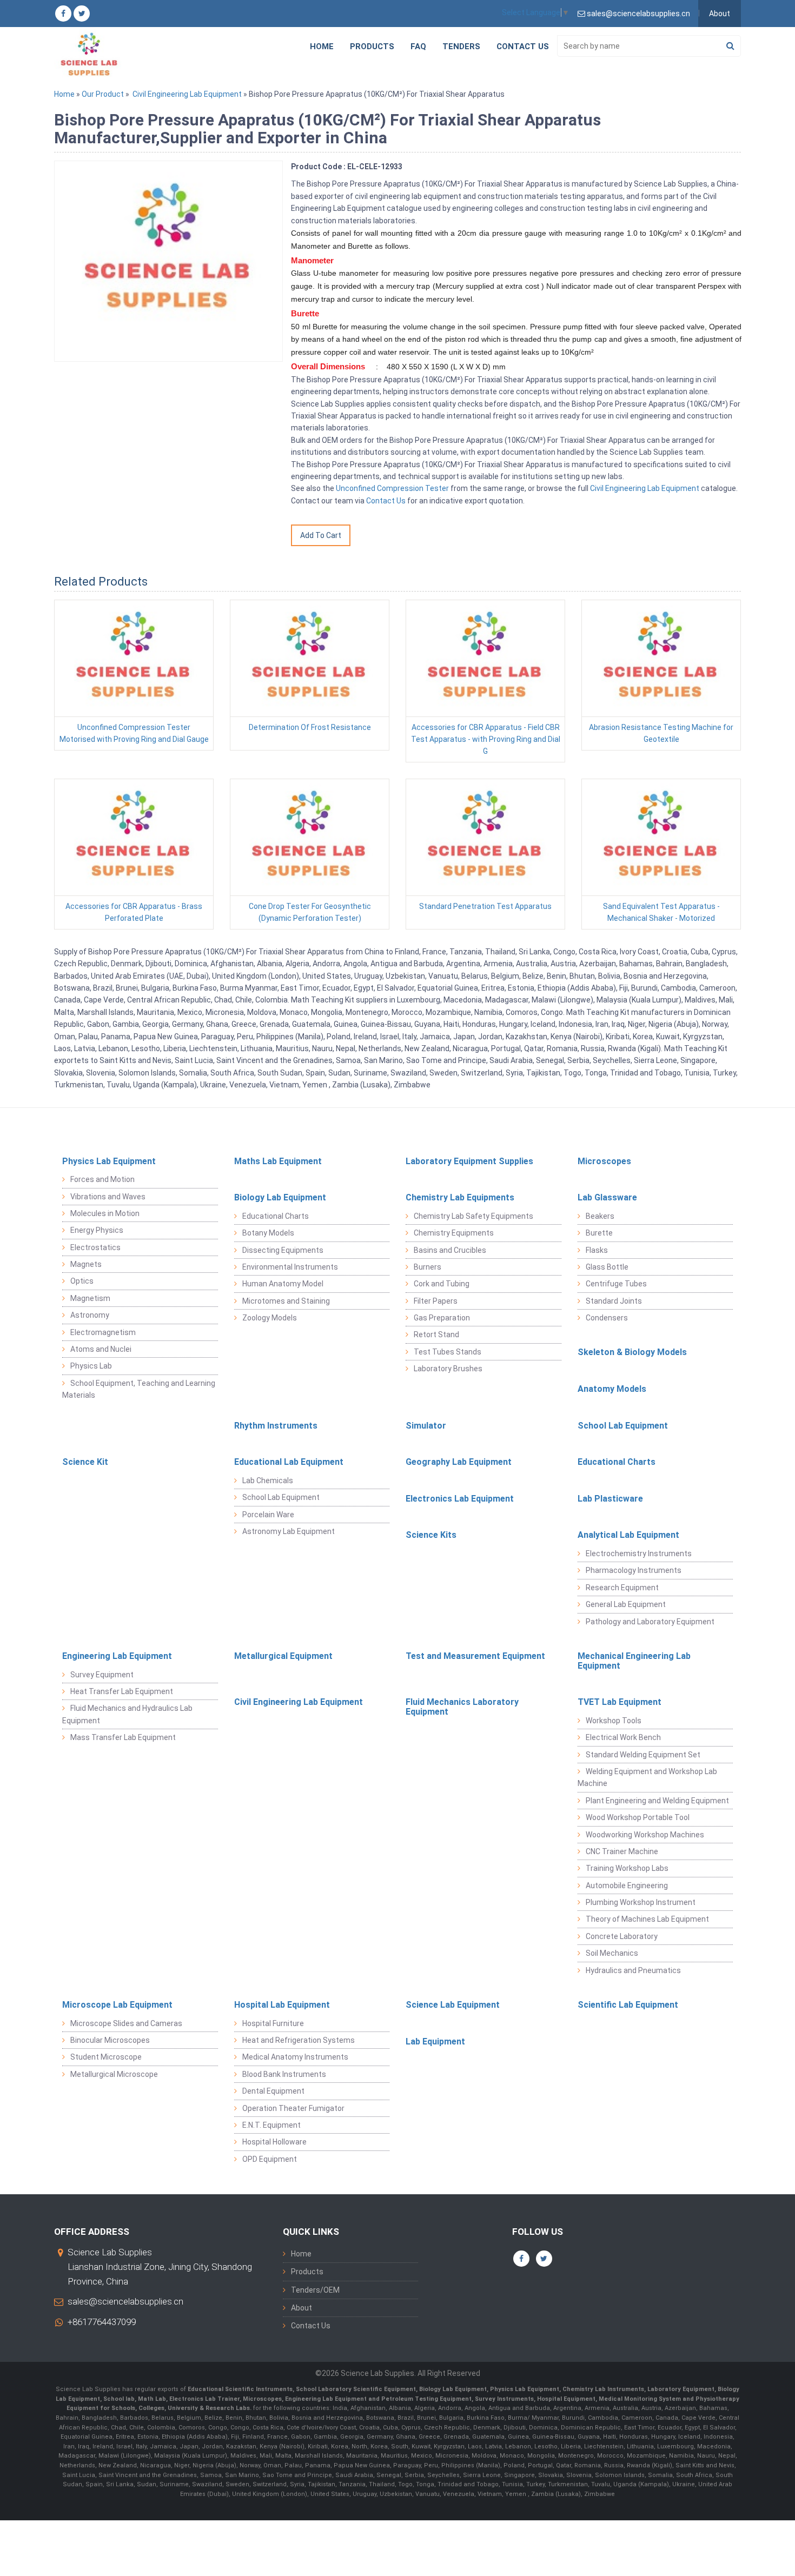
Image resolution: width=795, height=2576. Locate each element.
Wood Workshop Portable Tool (638, 1817)
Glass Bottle (607, 1267)
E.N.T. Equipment (271, 2125)
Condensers (607, 1318)
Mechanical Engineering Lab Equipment (634, 1661)
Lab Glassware (607, 1197)
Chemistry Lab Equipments (460, 1197)
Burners (428, 1267)
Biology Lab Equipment (280, 1197)
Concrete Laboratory (622, 1936)
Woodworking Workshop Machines (645, 1835)
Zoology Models (270, 1318)
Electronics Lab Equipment (460, 1499)
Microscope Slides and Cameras (126, 2023)
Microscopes (604, 1161)
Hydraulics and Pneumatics (633, 1970)
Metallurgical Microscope (114, 2074)
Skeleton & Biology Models (632, 1352)
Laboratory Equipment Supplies (469, 1161)
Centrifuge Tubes (616, 1284)
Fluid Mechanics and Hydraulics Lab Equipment (127, 1714)
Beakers (600, 1216)
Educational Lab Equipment (289, 1462)
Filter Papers (436, 1301)
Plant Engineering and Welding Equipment (657, 1801)
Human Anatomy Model (283, 1284)
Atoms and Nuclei (101, 1349)
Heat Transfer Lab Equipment (122, 1691)
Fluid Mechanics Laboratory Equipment (462, 1707)
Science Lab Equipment (453, 2005)
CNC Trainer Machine (622, 1851)
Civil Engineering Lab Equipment (187, 94)
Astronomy (90, 1315)
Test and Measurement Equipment (475, 1656)
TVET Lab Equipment (620, 1702)
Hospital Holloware (274, 2142)
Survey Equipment (102, 1675)
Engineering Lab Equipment (117, 1656)
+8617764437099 (102, 2322)
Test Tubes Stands (448, 1352)
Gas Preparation (442, 1318)
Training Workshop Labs (627, 1868)
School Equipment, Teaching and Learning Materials (139, 1389)
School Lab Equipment (623, 1426)
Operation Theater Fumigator (293, 2108)
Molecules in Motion (105, 1213)
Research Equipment (622, 1588)
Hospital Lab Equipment (282, 2005)
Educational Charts (276, 1216)
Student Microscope (106, 2057)
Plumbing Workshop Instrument (641, 1902)
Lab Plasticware (610, 1499)
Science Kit (85, 1462)
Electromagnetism (103, 1332)
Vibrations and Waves (108, 1197)
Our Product (103, 94)
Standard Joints (614, 1301)
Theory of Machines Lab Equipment (647, 1919)
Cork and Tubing (442, 1284)
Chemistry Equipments (454, 1233)
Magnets (86, 1264)
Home (322, 47)
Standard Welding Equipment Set (643, 1755)
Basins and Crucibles (450, 1250)
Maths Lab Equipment (278, 1161)
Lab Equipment (435, 2041)
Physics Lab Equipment (109, 1161)
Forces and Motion (102, 1179)
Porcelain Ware (268, 1515)
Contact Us (523, 47)
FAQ (418, 47)
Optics (82, 1281)
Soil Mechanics (612, 1953)
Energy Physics (97, 1230)
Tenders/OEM (315, 2290)
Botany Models (268, 1233)
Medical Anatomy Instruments (295, 2057)
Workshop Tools (614, 1721)
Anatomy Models (612, 1389)
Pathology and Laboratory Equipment (650, 1622)
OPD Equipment (270, 2159)
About (720, 14)
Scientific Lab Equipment (628, 2005)
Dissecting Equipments (283, 1250)
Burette (599, 1233)
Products (372, 47)
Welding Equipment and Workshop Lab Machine (647, 1777)
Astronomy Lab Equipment (289, 1531)
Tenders (461, 47)
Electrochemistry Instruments (639, 1553)
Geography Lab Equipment (459, 1462)
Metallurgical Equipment (283, 1656)
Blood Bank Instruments (284, 2074)
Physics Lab (91, 1366)
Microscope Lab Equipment (117, 2005)
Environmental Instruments (290, 1267)
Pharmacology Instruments (634, 1570)
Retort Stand (436, 1335)
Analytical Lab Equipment (628, 1535)
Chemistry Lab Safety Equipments (473, 1216)
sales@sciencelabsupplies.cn (125, 2301)
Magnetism (90, 1298)
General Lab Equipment (626, 1604)
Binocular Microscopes (110, 2040)
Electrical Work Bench (623, 1737)
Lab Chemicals (268, 1480)
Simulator (426, 1426)
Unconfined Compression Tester (392, 488)
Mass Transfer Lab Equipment (123, 1737)
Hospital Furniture (273, 2023)
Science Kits (431, 1535)
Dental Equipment (273, 2091)
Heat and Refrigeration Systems (299, 2040)
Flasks (597, 1250)
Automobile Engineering (627, 1885)
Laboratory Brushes (448, 1369)
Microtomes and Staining (286, 1301)
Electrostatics (95, 1247)
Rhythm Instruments (276, 1426)
